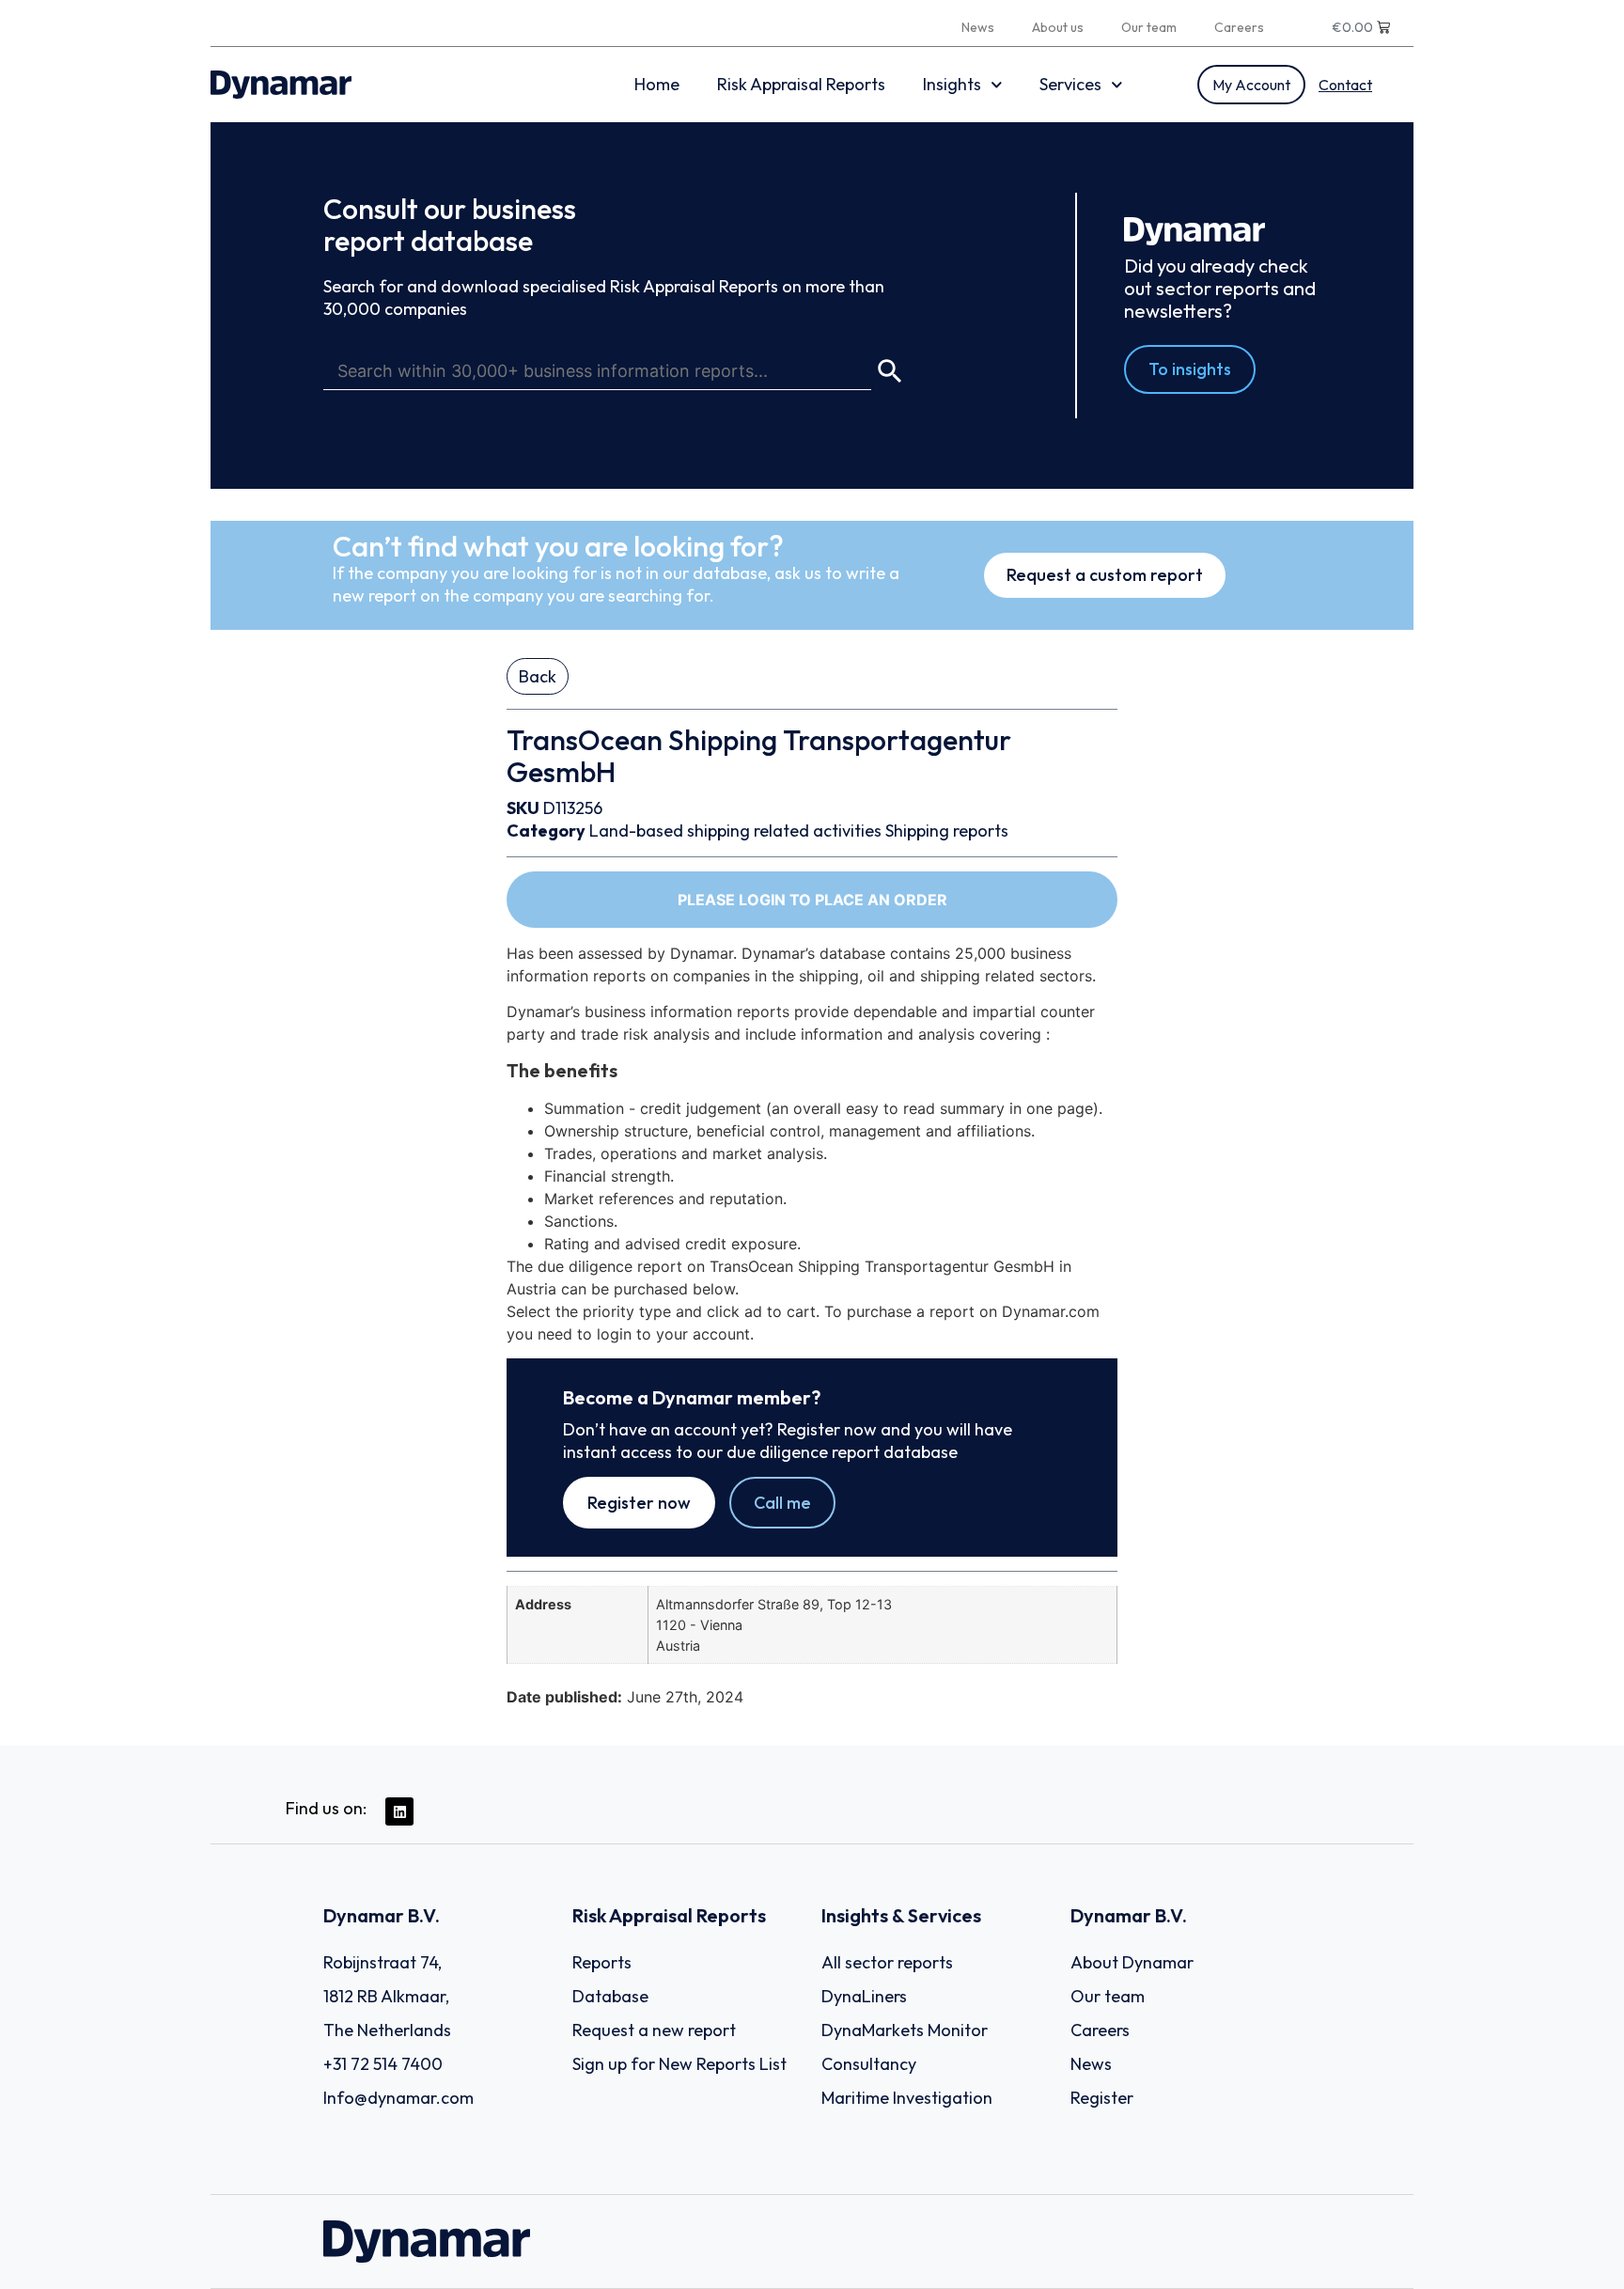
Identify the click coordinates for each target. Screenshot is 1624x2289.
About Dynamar (1132, 1962)
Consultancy (869, 2064)
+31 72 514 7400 (383, 2064)
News (978, 27)
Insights (952, 84)
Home (657, 84)
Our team (1149, 27)
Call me (782, 1503)
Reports (602, 1962)
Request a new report (654, 2030)
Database (610, 1996)
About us (1058, 27)
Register (1102, 2098)
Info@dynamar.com (398, 2098)
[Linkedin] (399, 1811)
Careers (1239, 27)
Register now (639, 1503)
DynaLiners (864, 1996)
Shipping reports (947, 831)
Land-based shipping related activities (735, 831)
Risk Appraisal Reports (801, 84)
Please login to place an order (812, 900)
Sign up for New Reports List (679, 2064)
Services (1070, 84)
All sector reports (887, 1962)
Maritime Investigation (907, 2098)
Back (538, 676)
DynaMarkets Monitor (905, 2030)
